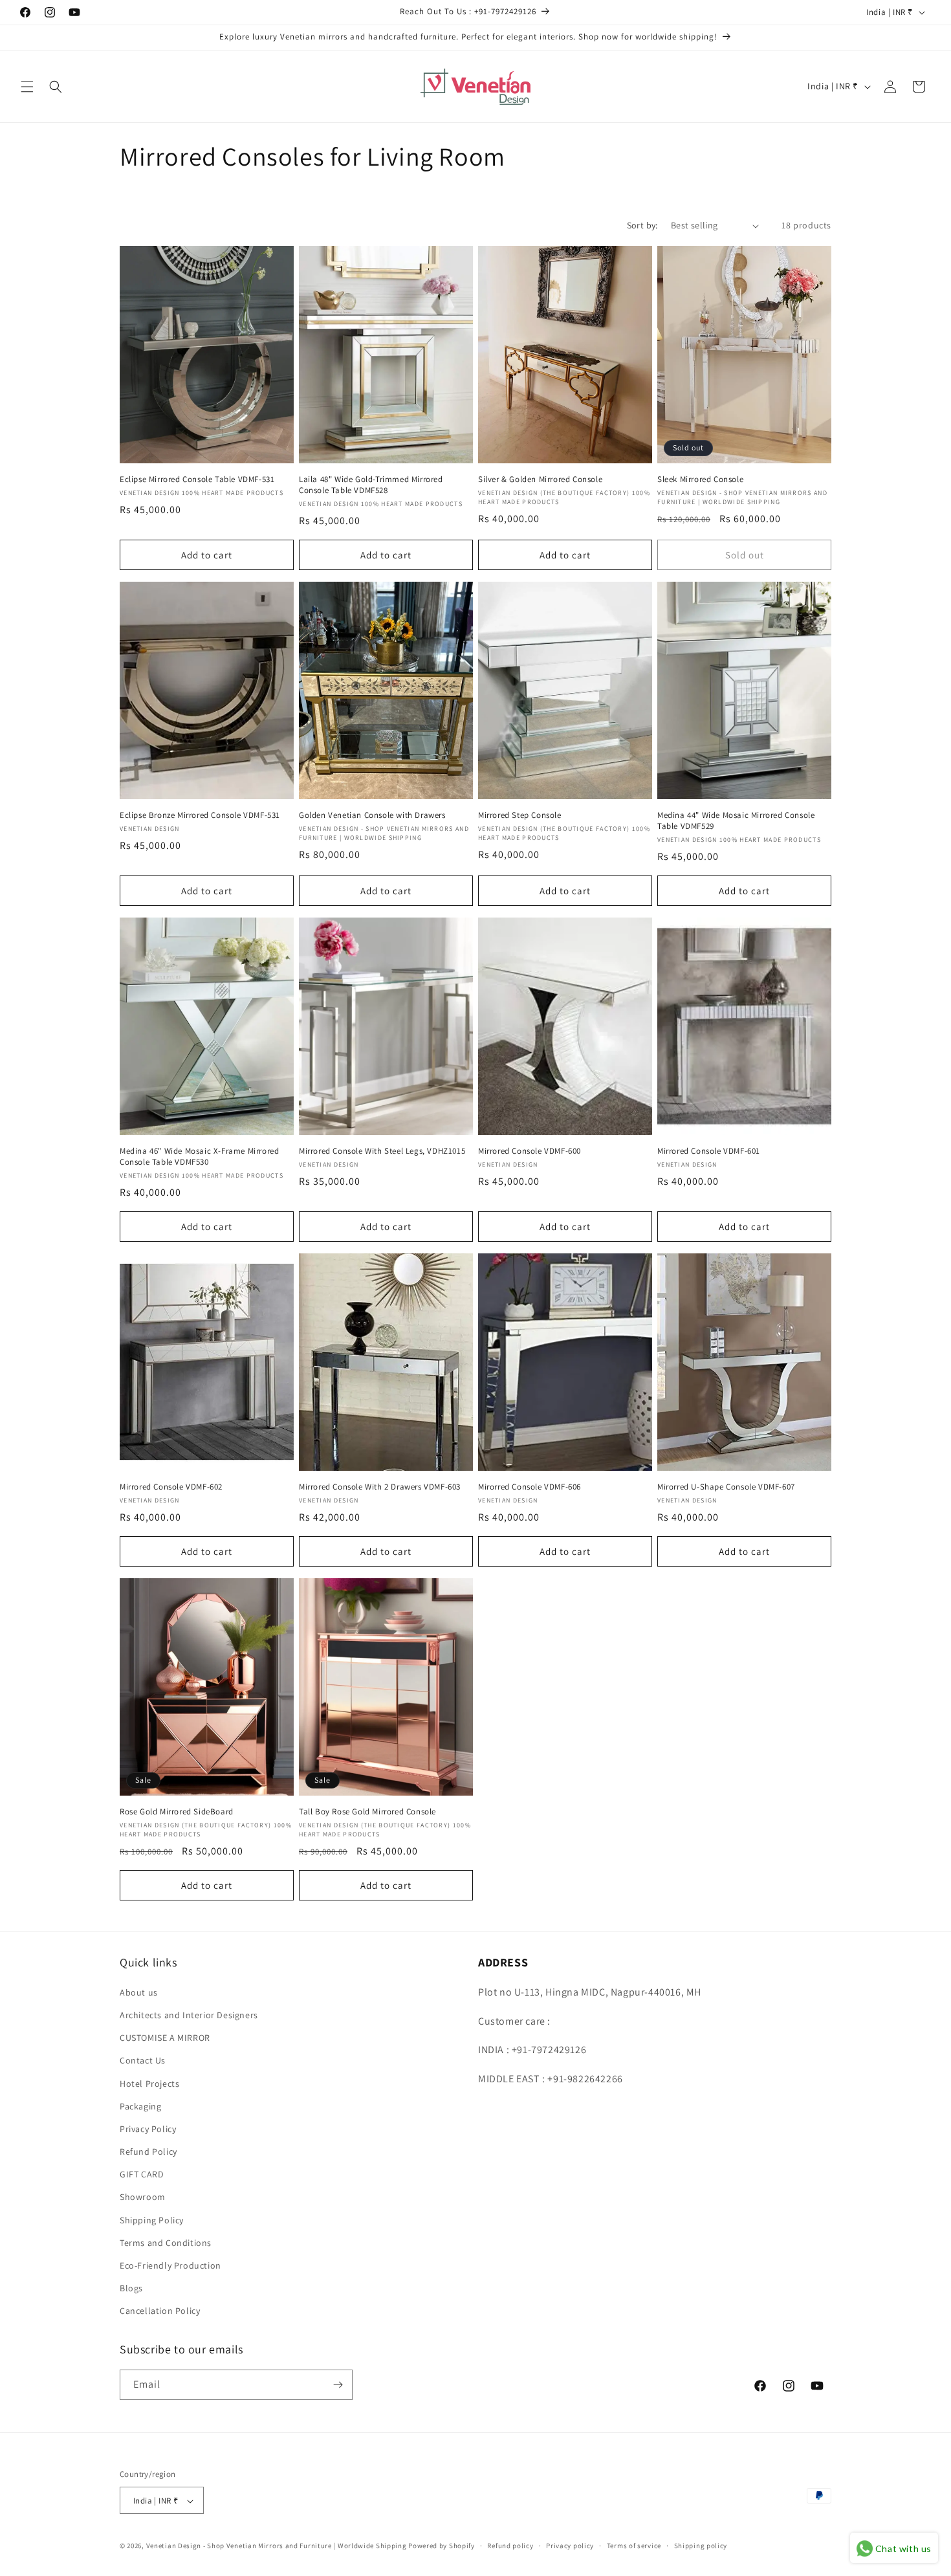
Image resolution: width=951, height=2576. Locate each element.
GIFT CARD (142, 2174)
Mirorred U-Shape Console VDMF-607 (726, 1487)
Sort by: (642, 225)
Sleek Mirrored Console (700, 479)
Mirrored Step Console (520, 815)
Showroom (143, 2197)
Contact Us (143, 2060)
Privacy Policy (148, 2128)
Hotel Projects (149, 2083)
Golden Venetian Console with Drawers (372, 815)
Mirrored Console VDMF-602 (171, 1487)
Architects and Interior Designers (189, 2014)
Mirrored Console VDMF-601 (709, 1151)
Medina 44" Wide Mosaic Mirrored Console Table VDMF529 (736, 821)
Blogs (131, 2287)
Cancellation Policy (160, 2311)
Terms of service (634, 2546)
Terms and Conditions (166, 2242)
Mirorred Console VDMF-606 (530, 1487)
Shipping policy (701, 2546)
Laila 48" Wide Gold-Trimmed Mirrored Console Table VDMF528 (371, 485)
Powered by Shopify (442, 2546)
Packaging (140, 2106)
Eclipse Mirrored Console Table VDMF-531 (197, 479)
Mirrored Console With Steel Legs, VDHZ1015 (382, 1151)
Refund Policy (148, 2151)
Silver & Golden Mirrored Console (540, 479)
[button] (27, 87)
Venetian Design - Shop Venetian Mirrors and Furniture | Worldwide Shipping (277, 2546)
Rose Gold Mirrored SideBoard (177, 1812)
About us (139, 1992)
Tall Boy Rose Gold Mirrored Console (367, 1812)
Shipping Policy (152, 2219)
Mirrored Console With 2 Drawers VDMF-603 (380, 1487)
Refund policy (510, 2546)
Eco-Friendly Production (170, 2265)
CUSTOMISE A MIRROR (165, 2037)
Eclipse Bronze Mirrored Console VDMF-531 (200, 815)
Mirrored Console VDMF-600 (530, 1151)
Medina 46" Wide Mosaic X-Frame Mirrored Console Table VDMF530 (199, 1157)
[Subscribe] (338, 2385)
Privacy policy (570, 2546)
